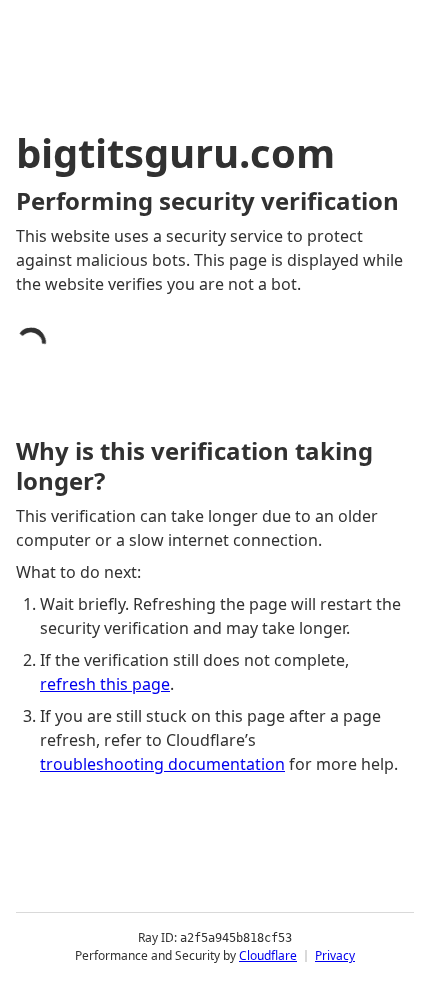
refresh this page (105, 684)
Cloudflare (268, 955)
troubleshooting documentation (162, 764)
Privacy (335, 955)
